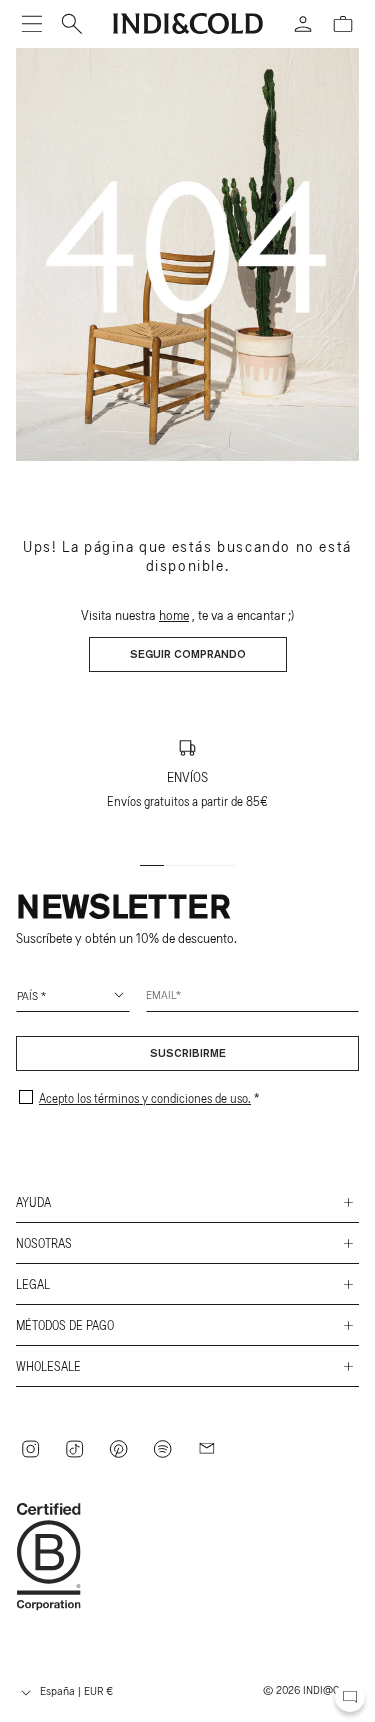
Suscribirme (188, 1054)
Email (161, 994)
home (174, 614)
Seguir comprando (188, 655)
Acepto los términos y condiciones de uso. (145, 1098)
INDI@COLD (331, 1689)
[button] (32, 24)
